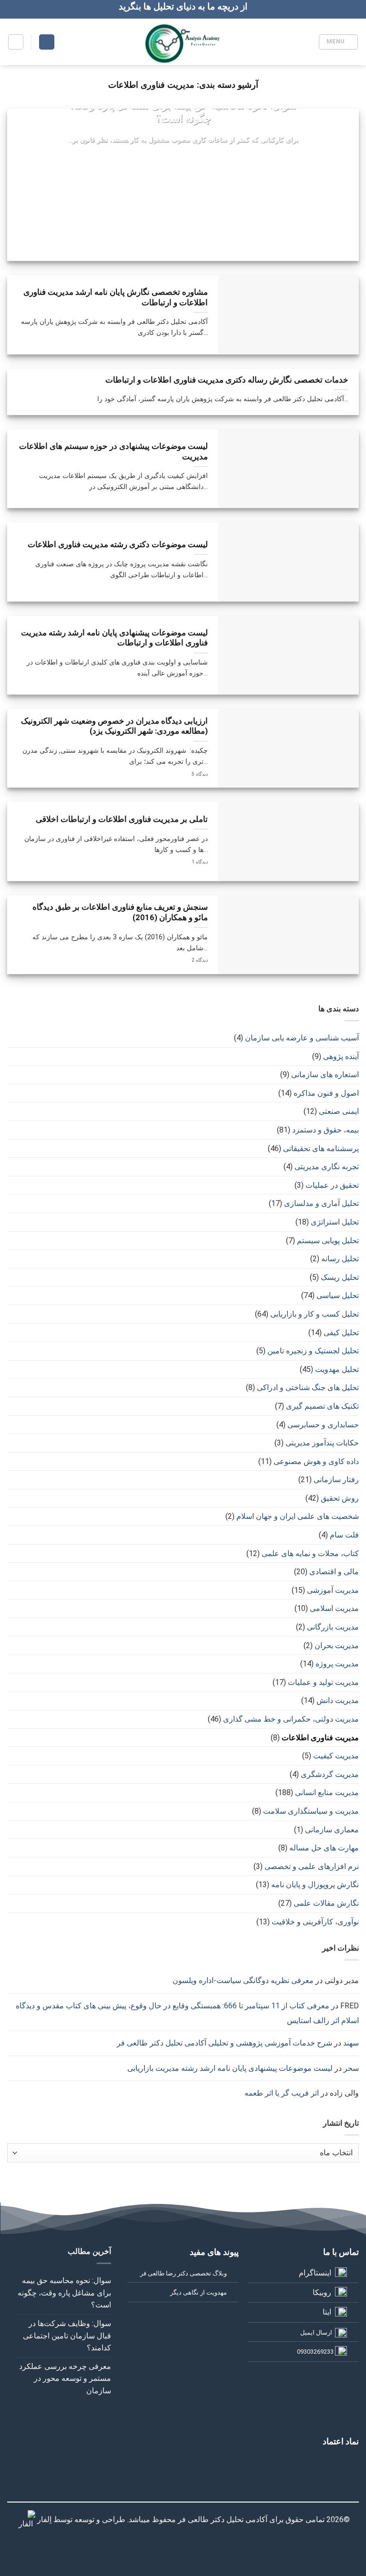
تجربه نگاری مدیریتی (327, 1167)
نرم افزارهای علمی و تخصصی (312, 1866)
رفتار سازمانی (336, 1480)
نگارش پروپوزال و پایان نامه (315, 1885)
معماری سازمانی (332, 1830)
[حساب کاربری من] (47, 42)
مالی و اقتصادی (334, 1572)
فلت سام (344, 1535)
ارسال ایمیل (316, 2332)
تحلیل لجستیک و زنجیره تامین (313, 1351)
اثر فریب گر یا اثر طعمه (282, 2093)
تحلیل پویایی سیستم (328, 1241)
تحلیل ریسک (340, 1277)
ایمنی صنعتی (339, 1111)
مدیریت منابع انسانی (327, 1792)
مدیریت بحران (337, 1646)
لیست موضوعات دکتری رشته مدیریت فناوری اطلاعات (118, 545)
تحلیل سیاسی (338, 1295)
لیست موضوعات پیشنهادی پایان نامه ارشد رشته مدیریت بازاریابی (230, 2068)
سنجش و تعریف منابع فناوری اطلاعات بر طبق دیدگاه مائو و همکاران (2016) (120, 912)
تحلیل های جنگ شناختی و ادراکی (308, 1387)
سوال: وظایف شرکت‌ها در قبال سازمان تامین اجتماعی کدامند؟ (67, 2336)
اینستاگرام (315, 2273)
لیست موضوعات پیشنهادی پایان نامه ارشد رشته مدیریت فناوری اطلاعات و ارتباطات (114, 638)
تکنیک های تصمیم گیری (322, 1406)
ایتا (327, 2312)
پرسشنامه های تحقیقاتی (321, 1148)
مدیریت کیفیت (336, 1756)
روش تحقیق (340, 1498)
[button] (338, 42)
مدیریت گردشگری (330, 1774)
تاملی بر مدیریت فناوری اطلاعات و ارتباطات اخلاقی (122, 819)
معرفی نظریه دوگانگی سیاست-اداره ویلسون (243, 1980)
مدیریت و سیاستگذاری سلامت (311, 1811)
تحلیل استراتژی (335, 1222)
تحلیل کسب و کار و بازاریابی (315, 1314)
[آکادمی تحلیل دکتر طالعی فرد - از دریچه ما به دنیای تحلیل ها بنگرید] (183, 42)
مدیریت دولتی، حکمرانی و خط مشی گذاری (291, 1719)
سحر (351, 2068)
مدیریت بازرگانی (333, 1627)
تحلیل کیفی (341, 1333)
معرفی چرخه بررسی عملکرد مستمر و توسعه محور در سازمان (65, 2379)
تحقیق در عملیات (332, 1185)
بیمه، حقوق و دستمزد (325, 1130)
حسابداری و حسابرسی (323, 1425)
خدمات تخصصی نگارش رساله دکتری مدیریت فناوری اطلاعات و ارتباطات (227, 380)
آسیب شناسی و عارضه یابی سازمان (302, 1038)
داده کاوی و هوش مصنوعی (316, 1461)
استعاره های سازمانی (325, 1075)
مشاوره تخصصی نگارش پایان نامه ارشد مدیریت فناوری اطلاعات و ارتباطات (116, 297)
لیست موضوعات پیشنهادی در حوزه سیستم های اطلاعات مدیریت (113, 452)
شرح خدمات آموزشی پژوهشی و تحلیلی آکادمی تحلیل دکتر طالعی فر (224, 2043)
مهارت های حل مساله (324, 1848)
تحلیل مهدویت (337, 1369)
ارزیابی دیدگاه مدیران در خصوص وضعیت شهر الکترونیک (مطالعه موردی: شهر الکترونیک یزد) (114, 726)
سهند (351, 2043)
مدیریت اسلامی (334, 1608)
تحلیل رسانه (340, 1259)
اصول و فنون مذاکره (326, 1093)
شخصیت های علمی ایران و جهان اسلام (298, 1516)
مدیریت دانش (338, 1700)
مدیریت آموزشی (333, 1590)
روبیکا (322, 2292)
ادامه (183, 158)
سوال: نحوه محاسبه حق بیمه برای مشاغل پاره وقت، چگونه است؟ (183, 112)
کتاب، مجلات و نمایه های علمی (310, 1553)
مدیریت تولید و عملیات (323, 1682)
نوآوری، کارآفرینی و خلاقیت (315, 1922)
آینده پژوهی (341, 1056)
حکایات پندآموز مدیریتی (322, 1443)
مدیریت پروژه (337, 1664)
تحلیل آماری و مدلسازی (321, 1203)
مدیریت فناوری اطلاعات (320, 1738)
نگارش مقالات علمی (326, 1903)
